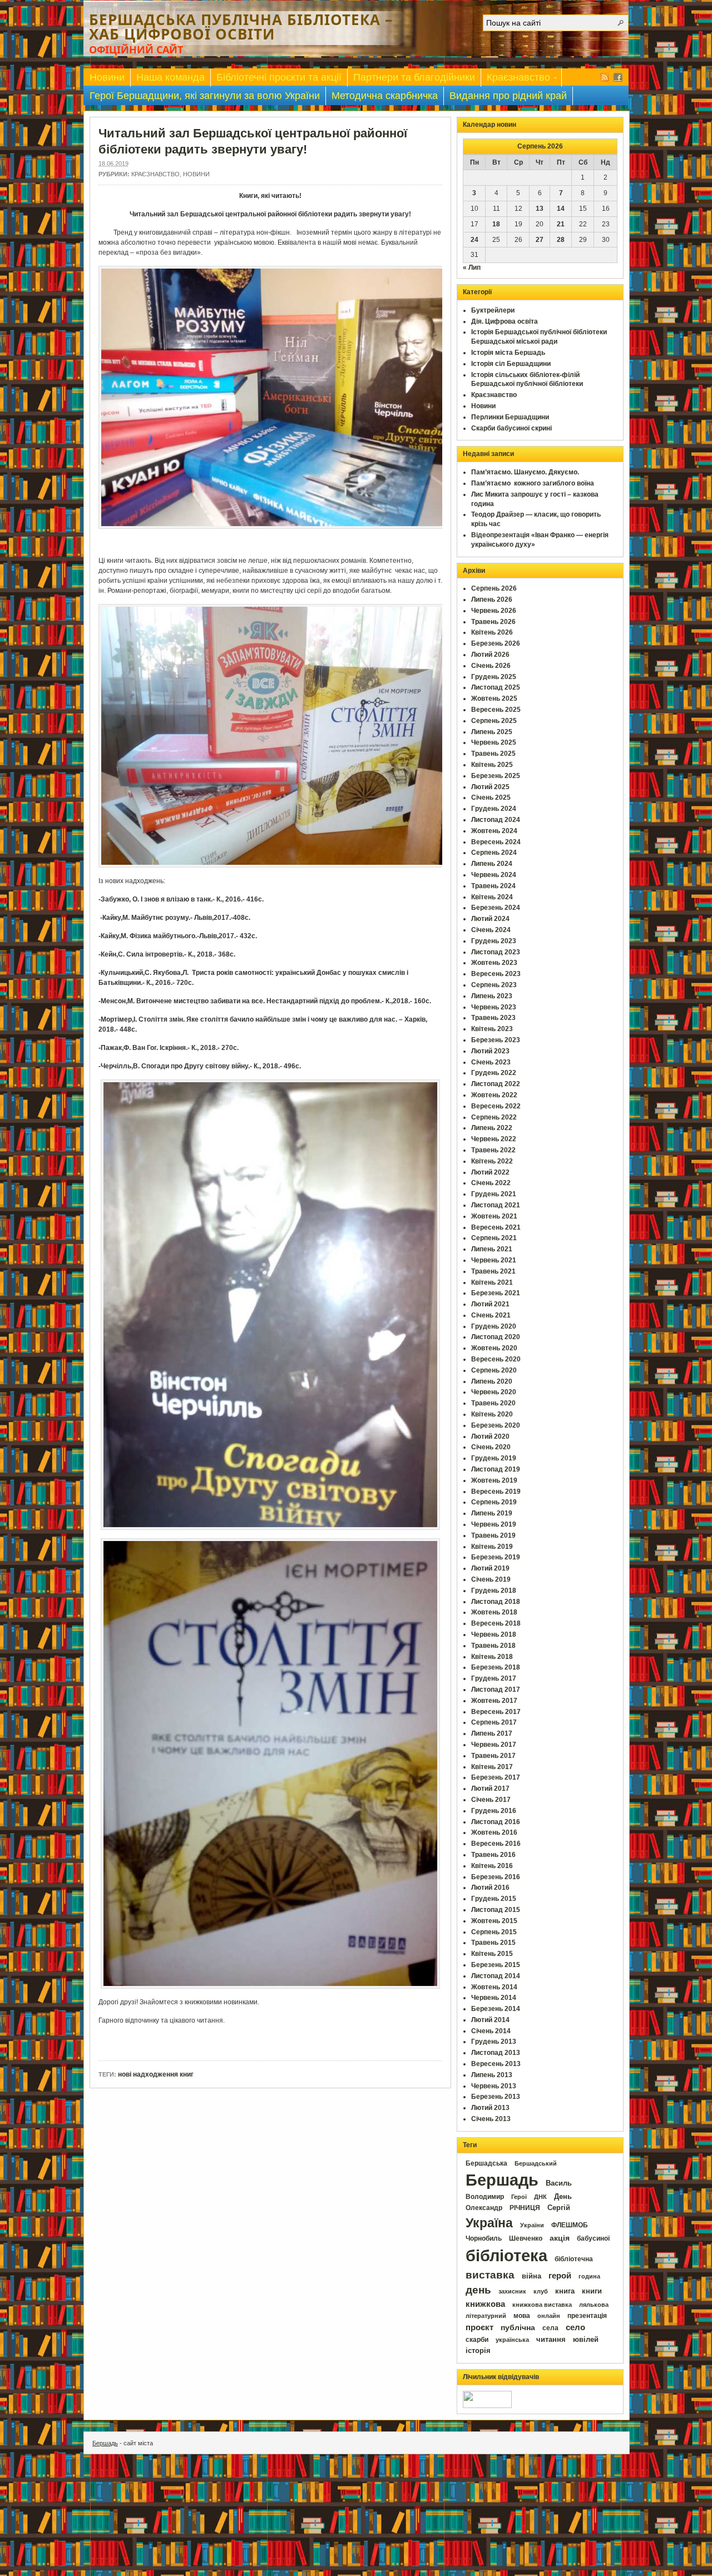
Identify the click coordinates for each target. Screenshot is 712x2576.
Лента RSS (605, 77)
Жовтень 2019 (494, 1480)
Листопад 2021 (496, 1205)
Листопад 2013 (496, 2053)
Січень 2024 (491, 930)
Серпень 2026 (494, 588)
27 (540, 240)
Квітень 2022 (492, 1161)
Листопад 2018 (496, 1602)
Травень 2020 (493, 1403)
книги (592, 2291)
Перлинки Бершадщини (510, 417)
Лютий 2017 (490, 1789)
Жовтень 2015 (494, 1921)
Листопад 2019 (496, 1469)
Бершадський (536, 2163)
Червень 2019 (494, 1524)
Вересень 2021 (496, 1227)
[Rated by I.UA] (487, 2406)
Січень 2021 (491, 1315)
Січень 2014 (491, 2031)
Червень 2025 (494, 742)
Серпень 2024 (494, 853)
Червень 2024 (494, 875)
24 (474, 240)
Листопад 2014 (496, 1976)
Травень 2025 (493, 754)
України (532, 2225)
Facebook (618, 77)
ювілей (586, 2339)
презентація (587, 2316)
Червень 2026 (494, 611)
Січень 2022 (491, 1183)
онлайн (549, 2316)
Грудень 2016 (494, 1811)
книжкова (485, 2304)
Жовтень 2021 (494, 1216)
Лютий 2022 (490, 1172)
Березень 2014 (496, 2009)
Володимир (485, 2197)
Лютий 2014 (490, 2020)
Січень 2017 (491, 1800)
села (550, 2328)
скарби (477, 2340)
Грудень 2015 (494, 1899)
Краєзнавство (516, 79)
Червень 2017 (494, 1745)
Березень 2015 (496, 1965)
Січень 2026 (491, 666)
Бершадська (486, 2163)
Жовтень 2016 (494, 1832)
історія (478, 2350)
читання (551, 2340)
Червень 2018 (494, 1634)
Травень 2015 (493, 1943)
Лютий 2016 (490, 1888)
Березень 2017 (496, 1777)
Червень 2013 (494, 2086)
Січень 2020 (491, 1447)
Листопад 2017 (496, 1690)
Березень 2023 (496, 1040)
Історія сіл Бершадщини (511, 364)
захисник (512, 2291)
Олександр (484, 2208)
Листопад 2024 (496, 820)
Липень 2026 (492, 600)
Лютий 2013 (490, 2108)
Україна (489, 2223)
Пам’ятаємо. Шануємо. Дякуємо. (525, 472)
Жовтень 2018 (494, 1612)
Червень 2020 (494, 1392)
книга (565, 2291)
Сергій (559, 2208)
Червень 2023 (494, 1007)
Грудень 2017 (494, 1678)
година (589, 2276)
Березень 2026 (496, 643)
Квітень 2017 (492, 1767)
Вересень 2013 (496, 2064)
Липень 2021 (492, 1249)
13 (540, 209)
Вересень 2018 (496, 1623)
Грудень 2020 (494, 1326)
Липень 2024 (492, 864)
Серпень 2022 (494, 1117)
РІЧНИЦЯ (525, 2208)
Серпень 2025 (494, 721)
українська (512, 2340)
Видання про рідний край (508, 96)
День (563, 2196)
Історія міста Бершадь (508, 353)
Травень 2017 (493, 1756)
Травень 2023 (493, 1018)
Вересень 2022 (496, 1106)
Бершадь (502, 2180)
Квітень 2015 (492, 1954)
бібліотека (506, 2255)
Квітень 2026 (492, 632)
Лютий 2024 (490, 919)
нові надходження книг (156, 2074)
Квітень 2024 (492, 897)
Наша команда (170, 77)
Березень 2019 (496, 1557)
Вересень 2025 (496, 710)
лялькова (594, 2305)
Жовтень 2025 (494, 699)
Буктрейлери (493, 310)
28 (561, 240)
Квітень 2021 (492, 1282)
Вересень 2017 (496, 1712)
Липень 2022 (492, 1128)
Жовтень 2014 (494, 1987)
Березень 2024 (496, 908)
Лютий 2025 (490, 787)
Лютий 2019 (490, 1568)
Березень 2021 (496, 1293)
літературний (486, 2316)
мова (522, 2316)
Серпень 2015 (494, 1932)
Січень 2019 (491, 1579)
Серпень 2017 (494, 1722)
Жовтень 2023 (494, 963)
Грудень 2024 (494, 809)
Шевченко (526, 2238)
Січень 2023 (491, 1062)
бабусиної (593, 2238)
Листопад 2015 (496, 1910)
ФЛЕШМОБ (570, 2225)
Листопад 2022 (496, 1084)
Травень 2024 (493, 886)
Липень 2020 (492, 1381)
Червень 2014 (494, 1998)
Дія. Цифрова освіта (505, 321)
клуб (541, 2291)
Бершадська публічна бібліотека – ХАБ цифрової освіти (241, 27)
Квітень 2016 (492, 1866)
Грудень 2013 (494, 2042)
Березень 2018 (496, 1667)
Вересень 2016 (496, 1844)
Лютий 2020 (490, 1436)
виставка (490, 2275)
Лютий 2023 (490, 1051)
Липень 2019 (492, 1513)
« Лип (472, 267)
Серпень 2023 (494, 985)
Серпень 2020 (494, 1370)
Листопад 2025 (496, 687)
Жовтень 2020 (494, 1348)
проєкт (479, 2327)
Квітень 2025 (492, 765)
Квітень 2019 (492, 1547)
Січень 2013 (491, 2119)
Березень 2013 (496, 2097)
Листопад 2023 (496, 952)
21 (561, 224)
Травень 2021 (493, 1271)
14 (561, 209)
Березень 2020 (496, 1425)
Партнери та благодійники (414, 77)
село (575, 2327)
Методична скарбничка (385, 96)
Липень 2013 (492, 2075)
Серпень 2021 (494, 1238)
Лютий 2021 (490, 1304)
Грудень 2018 (494, 1591)
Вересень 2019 (496, 1492)
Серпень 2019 (494, 1502)
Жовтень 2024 (494, 831)
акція (560, 2238)
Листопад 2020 (496, 1337)
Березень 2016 (496, 1877)
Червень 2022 (494, 1139)
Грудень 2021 (494, 1194)
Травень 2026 (493, 622)
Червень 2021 (494, 1260)
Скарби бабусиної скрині (511, 428)
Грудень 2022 (494, 1073)
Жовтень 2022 (494, 1095)
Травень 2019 (493, 1535)
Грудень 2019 (494, 1458)
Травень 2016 (493, 1855)
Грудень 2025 (494, 677)
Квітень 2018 (492, 1657)
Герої (519, 2197)
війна (531, 2276)
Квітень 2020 (492, 1414)
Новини (107, 77)
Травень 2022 (493, 1150)
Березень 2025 (496, 776)
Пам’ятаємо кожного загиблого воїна (533, 483)
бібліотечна (574, 2259)
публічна (518, 2328)
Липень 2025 (492, 732)
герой (560, 2276)
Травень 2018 (493, 1646)
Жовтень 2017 (494, 1701)
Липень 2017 (492, 1733)
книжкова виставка (542, 2305)
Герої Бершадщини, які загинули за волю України (205, 96)
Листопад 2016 (496, 1822)
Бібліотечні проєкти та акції (279, 77)
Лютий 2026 (490, 655)
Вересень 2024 (496, 842)
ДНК (540, 2197)
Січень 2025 (491, 797)
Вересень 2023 (496, 974)
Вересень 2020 (496, 1359)
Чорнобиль (484, 2238)
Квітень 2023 (492, 1029)
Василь (559, 2183)
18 (496, 224)
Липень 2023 (492, 996)
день (478, 2290)
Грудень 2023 (494, 941)
